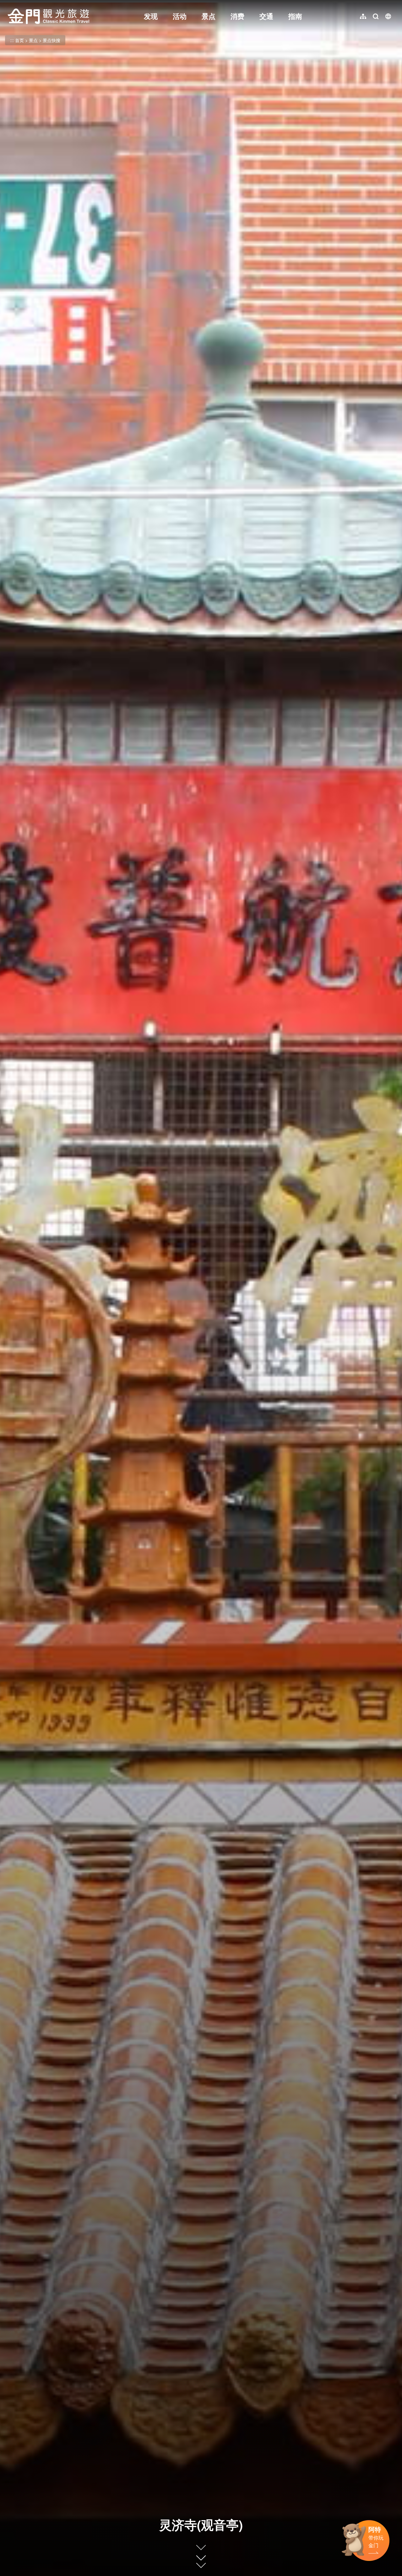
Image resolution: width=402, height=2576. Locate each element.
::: (9, 4)
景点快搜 (52, 40)
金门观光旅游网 (48, 16)
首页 (19, 40)
